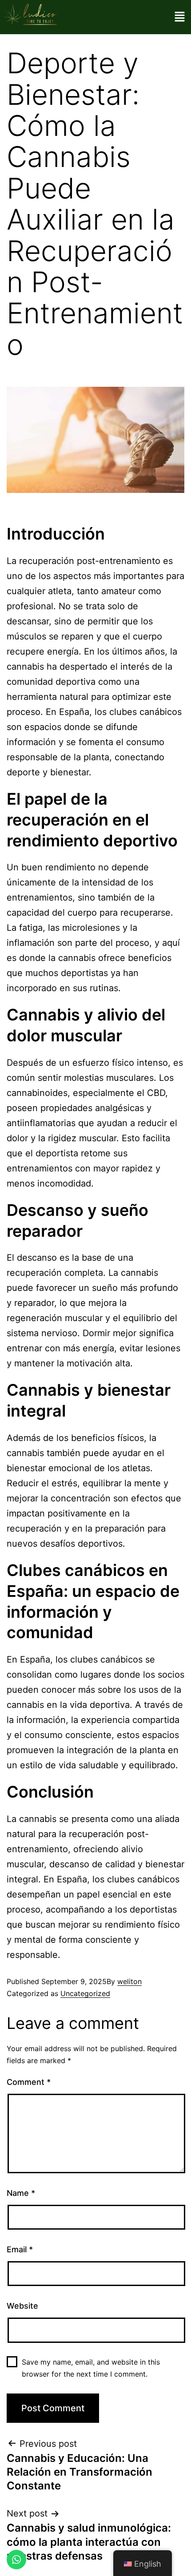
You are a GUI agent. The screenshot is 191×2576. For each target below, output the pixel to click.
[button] (180, 17)
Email (20, 2249)
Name (21, 2193)
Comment (29, 2082)
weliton (129, 1981)
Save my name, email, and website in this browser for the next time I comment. (91, 2368)
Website (22, 2306)
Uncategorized (85, 1993)
